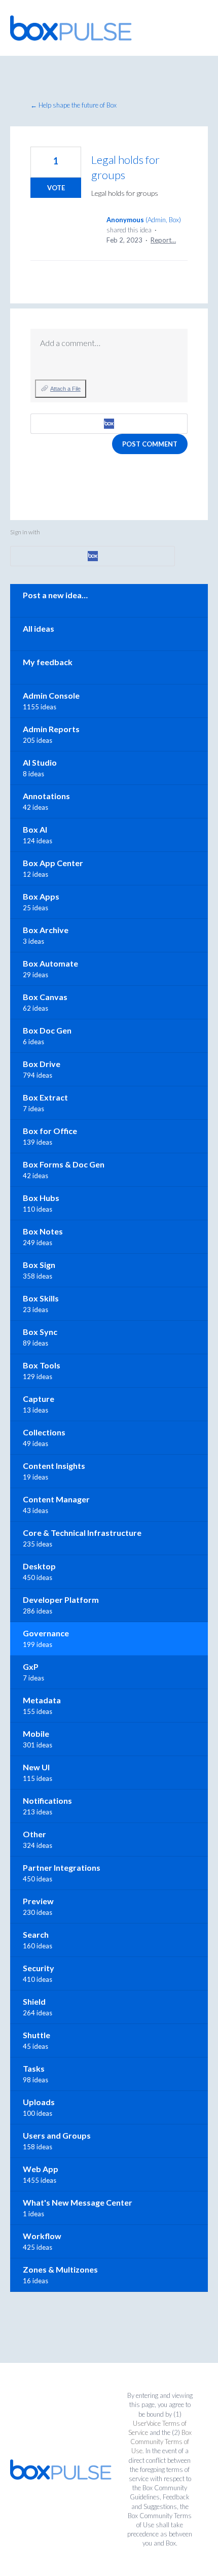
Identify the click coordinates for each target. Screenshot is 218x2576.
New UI (36, 1767)
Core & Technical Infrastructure (82, 1533)
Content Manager (56, 1499)
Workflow (42, 2236)
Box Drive (42, 1064)
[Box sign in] (109, 424)
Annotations (46, 796)
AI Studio (40, 762)
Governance (46, 1633)
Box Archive (46, 930)
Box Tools (42, 1365)
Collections (44, 1432)
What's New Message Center (78, 2202)
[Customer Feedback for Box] (71, 28)
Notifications (47, 1800)
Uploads (39, 2102)
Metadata (42, 1700)
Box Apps (41, 896)
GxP (31, 1667)
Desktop (39, 1566)
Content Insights (54, 1466)
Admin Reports (51, 729)
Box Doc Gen (47, 1030)
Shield (34, 2001)
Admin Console (51, 695)
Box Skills (41, 1298)
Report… (163, 240)
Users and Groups (57, 2135)
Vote (56, 188)
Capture (39, 1399)
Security (39, 1968)
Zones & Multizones (60, 2269)
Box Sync (40, 1332)
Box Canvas (45, 997)
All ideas (39, 628)
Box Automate (50, 963)
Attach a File (65, 389)
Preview (38, 1901)
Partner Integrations (62, 1867)
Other (34, 1834)
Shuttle (37, 2035)
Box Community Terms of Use (161, 2442)
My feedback (48, 662)
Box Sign (39, 1265)
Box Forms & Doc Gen (64, 1164)
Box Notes (43, 1231)
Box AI (35, 829)
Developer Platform (61, 1600)
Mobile (36, 1733)
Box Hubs (41, 1198)
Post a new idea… (55, 595)
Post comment (150, 444)
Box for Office (50, 1131)
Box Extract (45, 1097)
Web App (41, 2169)
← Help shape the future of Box (74, 105)
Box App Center (53, 863)
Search (36, 1934)
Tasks (34, 2068)
